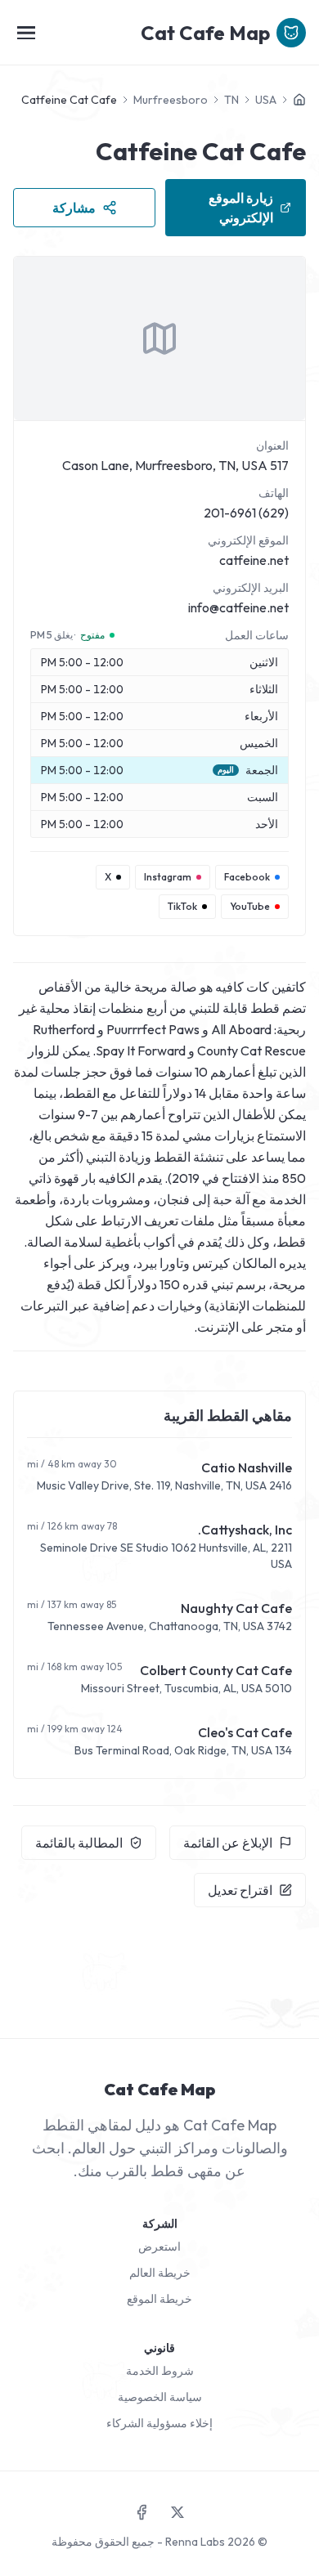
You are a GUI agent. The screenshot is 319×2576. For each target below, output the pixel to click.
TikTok (182, 906)
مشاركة (74, 208)
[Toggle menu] (26, 33)
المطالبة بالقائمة (79, 1843)
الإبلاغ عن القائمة (228, 1843)
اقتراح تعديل (240, 1890)
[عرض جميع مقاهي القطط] (299, 100)
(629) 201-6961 (246, 513)
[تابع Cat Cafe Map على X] (177, 2512)
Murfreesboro (171, 100)
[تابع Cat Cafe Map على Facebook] (142, 2512)
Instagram (168, 877)
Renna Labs (195, 2542)
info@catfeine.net (238, 607)
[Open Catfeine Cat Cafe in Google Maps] (159, 338)
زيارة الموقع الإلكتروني (241, 208)
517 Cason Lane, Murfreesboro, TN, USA (175, 465)
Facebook (247, 877)
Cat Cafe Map (205, 33)
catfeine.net (254, 560)
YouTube (250, 906)
